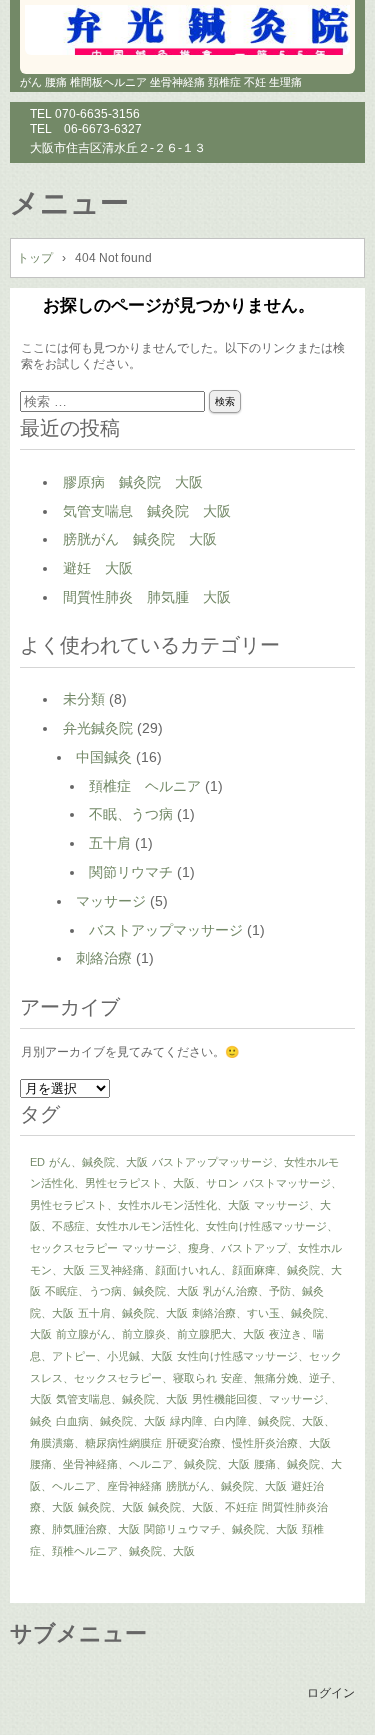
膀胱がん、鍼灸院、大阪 (226, 1486)
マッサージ (111, 901)
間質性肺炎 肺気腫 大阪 (147, 597)
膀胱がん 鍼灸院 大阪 (140, 539)
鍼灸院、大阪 (111, 1507)
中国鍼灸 (104, 757)
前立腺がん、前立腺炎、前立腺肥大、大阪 (160, 1334)
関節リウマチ (131, 872)
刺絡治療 (104, 958)
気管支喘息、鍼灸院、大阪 (122, 1399)
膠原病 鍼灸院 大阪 (133, 482)
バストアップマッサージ (166, 930)
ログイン (331, 1693)
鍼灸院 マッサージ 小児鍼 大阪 (187, 30)
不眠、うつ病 (131, 814)
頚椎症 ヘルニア (145, 786)
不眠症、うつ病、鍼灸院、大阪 (122, 1291)
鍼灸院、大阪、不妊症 (203, 1507)
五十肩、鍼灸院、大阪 (133, 1313)
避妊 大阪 (98, 568)
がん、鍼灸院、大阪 (98, 1162)
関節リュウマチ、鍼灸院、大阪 (221, 1529)
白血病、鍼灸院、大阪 (111, 1421)
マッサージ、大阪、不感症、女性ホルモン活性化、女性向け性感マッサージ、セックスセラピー (184, 1226)
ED (37, 1162)
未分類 (84, 699)
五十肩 (110, 843)
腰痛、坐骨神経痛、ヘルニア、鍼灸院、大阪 (140, 1464)
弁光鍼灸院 (98, 728)
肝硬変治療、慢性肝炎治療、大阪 (248, 1443)
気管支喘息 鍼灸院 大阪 (147, 511)
